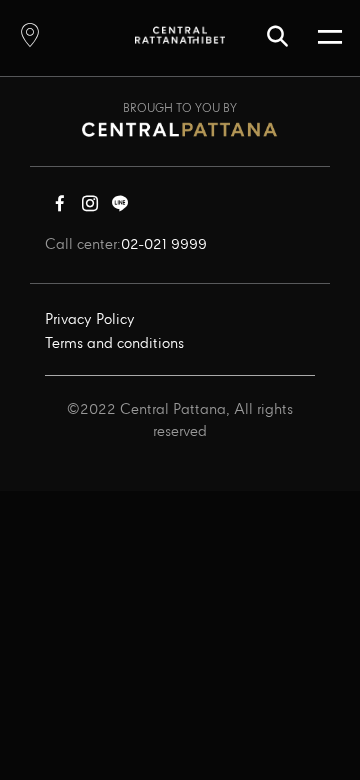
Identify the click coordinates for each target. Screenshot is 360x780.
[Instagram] (90, 208)
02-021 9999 (164, 245)
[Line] (120, 208)
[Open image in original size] (180, 34)
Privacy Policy (90, 320)
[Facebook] (60, 208)
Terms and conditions (114, 344)
